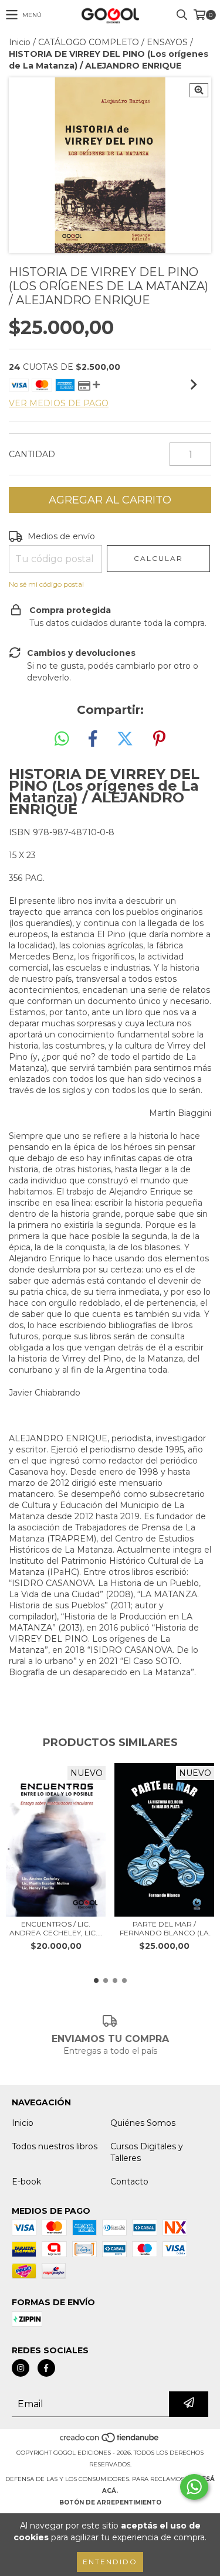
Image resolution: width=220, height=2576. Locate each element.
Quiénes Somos (143, 2123)
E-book (26, 2182)
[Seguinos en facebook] (46, 2368)
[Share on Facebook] (93, 739)
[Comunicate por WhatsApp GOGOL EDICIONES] (194, 2487)
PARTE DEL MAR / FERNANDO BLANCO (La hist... (164, 1928)
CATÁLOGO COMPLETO (89, 42)
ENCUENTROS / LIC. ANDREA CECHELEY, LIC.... (56, 1928)
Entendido (110, 2562)
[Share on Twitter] (125, 739)
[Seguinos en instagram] (21, 2368)
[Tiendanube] (110, 2441)
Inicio (20, 42)
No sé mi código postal (46, 584)
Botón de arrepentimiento (110, 2502)
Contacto (129, 2182)
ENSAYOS (167, 42)
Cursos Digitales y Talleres (147, 2152)
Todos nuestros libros (55, 2146)
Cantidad (32, 454)
